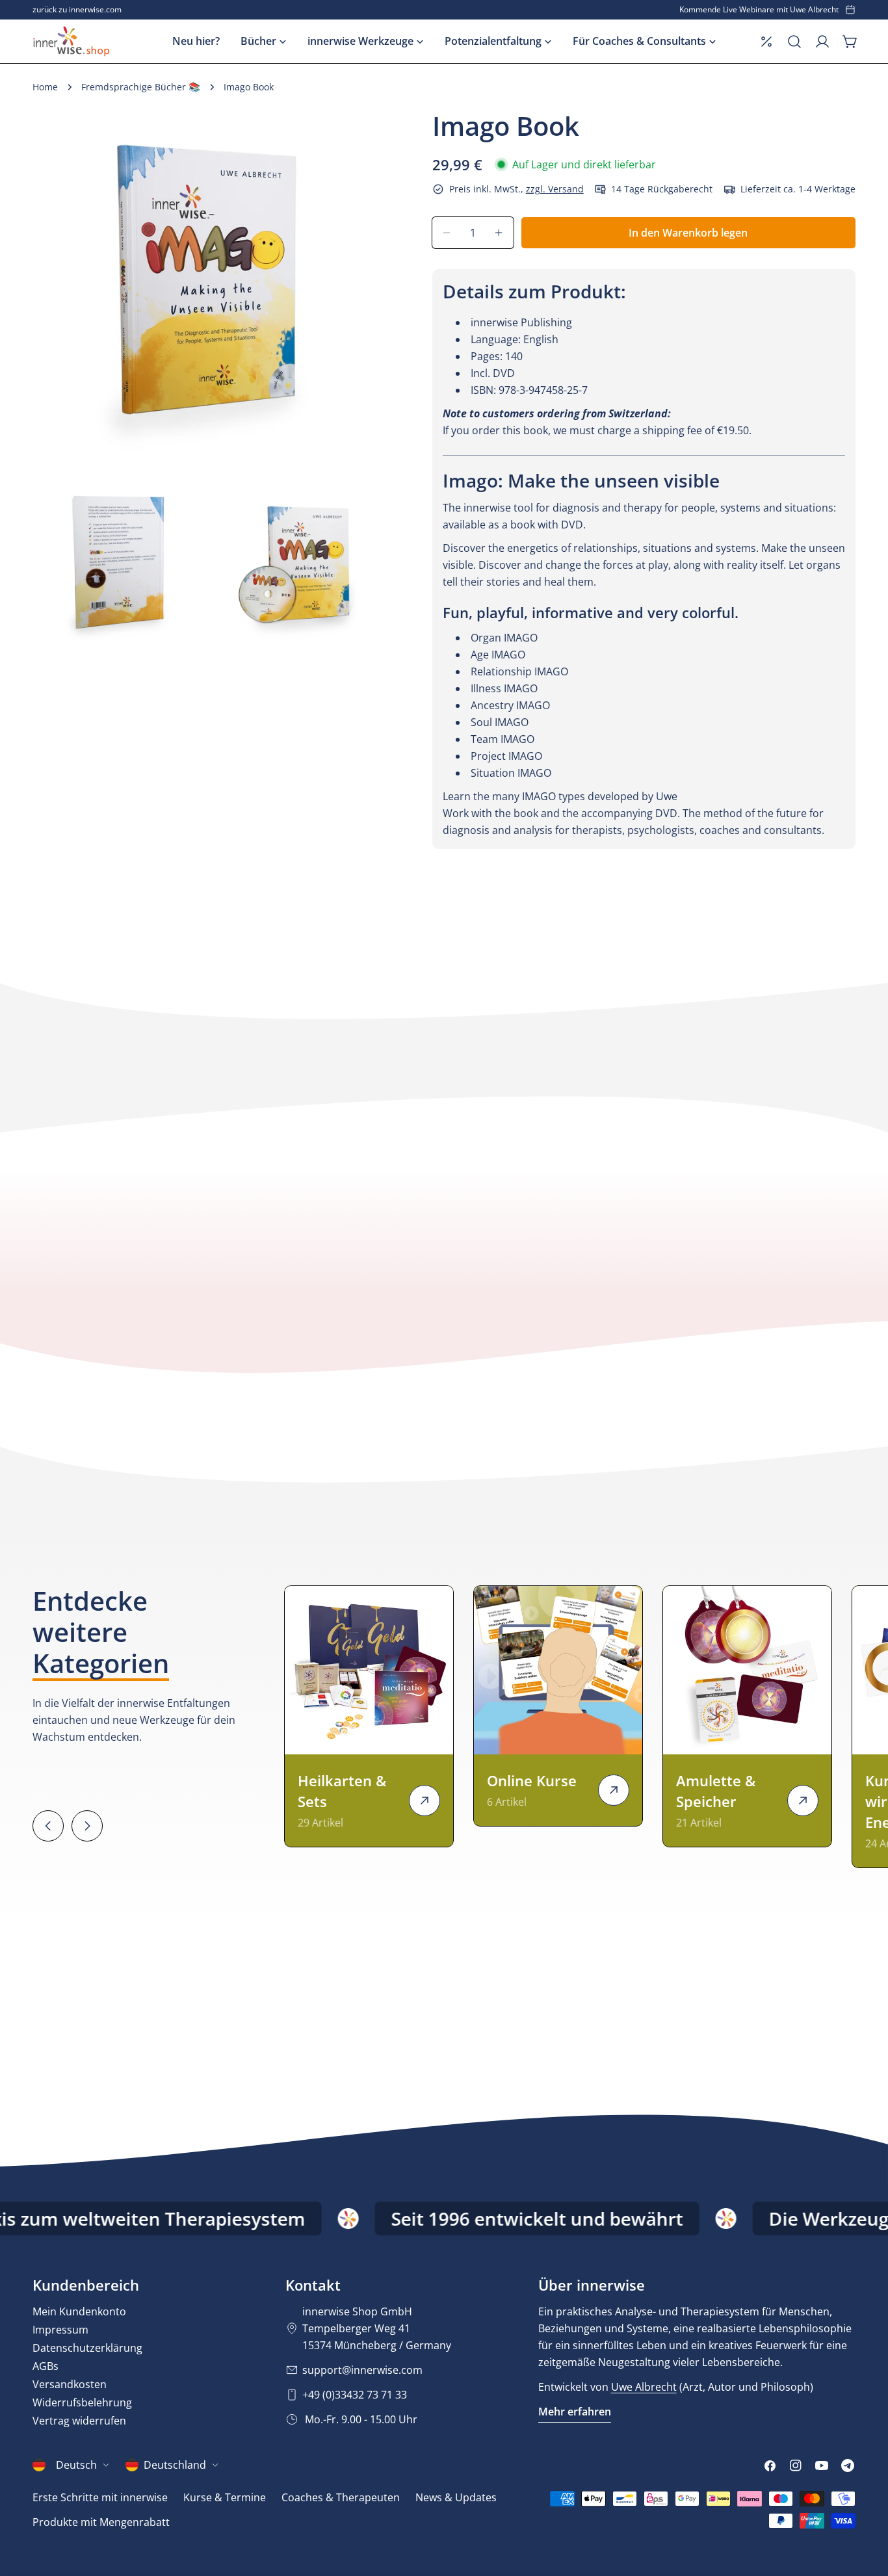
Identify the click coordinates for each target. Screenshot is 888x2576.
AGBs (46, 2366)
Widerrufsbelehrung (82, 2402)
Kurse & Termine (225, 2497)
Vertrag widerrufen (79, 2421)
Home (45, 87)
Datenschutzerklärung (87, 2348)
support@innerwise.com (362, 2370)
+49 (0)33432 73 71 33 (355, 2395)
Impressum (60, 2330)
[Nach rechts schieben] (87, 1826)
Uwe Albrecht (644, 2387)
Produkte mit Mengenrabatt (101, 2522)
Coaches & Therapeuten (341, 2497)
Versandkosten (70, 2384)
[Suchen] (794, 42)
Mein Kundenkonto (79, 2311)
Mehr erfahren (575, 2412)
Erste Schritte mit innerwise (100, 2497)
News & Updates (456, 2497)
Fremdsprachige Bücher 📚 (141, 87)
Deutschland (175, 2465)
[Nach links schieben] (48, 1826)
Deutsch (76, 2465)
